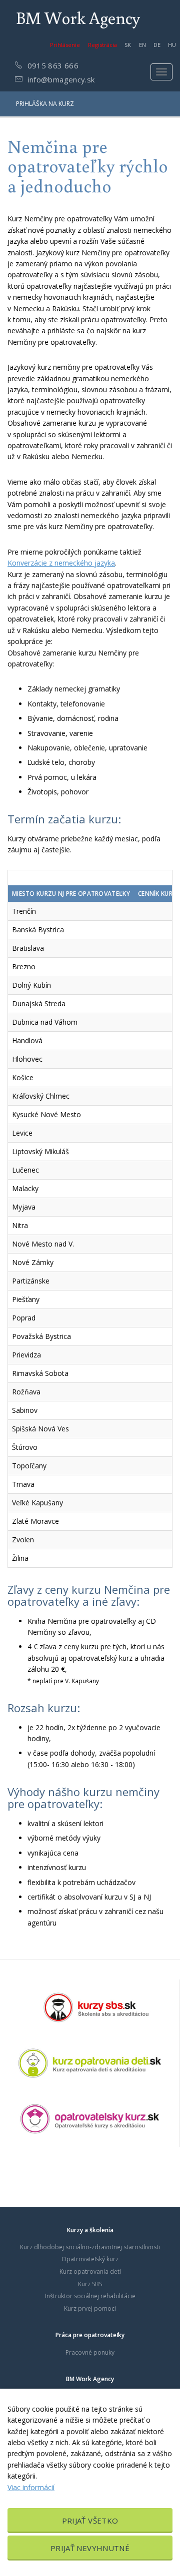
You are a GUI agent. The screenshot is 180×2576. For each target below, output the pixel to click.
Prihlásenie (65, 45)
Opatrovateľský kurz (90, 2259)
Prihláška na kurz (45, 104)
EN (142, 45)
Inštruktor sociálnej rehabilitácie (90, 2296)
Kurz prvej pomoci (90, 2308)
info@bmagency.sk (60, 79)
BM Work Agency (78, 17)
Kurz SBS (90, 2284)
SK (128, 45)
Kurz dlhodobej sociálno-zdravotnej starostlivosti (90, 2247)
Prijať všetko (90, 2521)
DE (157, 45)
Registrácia (102, 45)
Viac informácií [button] (31, 2487)
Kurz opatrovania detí (90, 2271)
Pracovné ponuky (90, 2352)
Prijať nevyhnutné (90, 2548)
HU (172, 45)
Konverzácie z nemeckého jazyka (61, 563)
